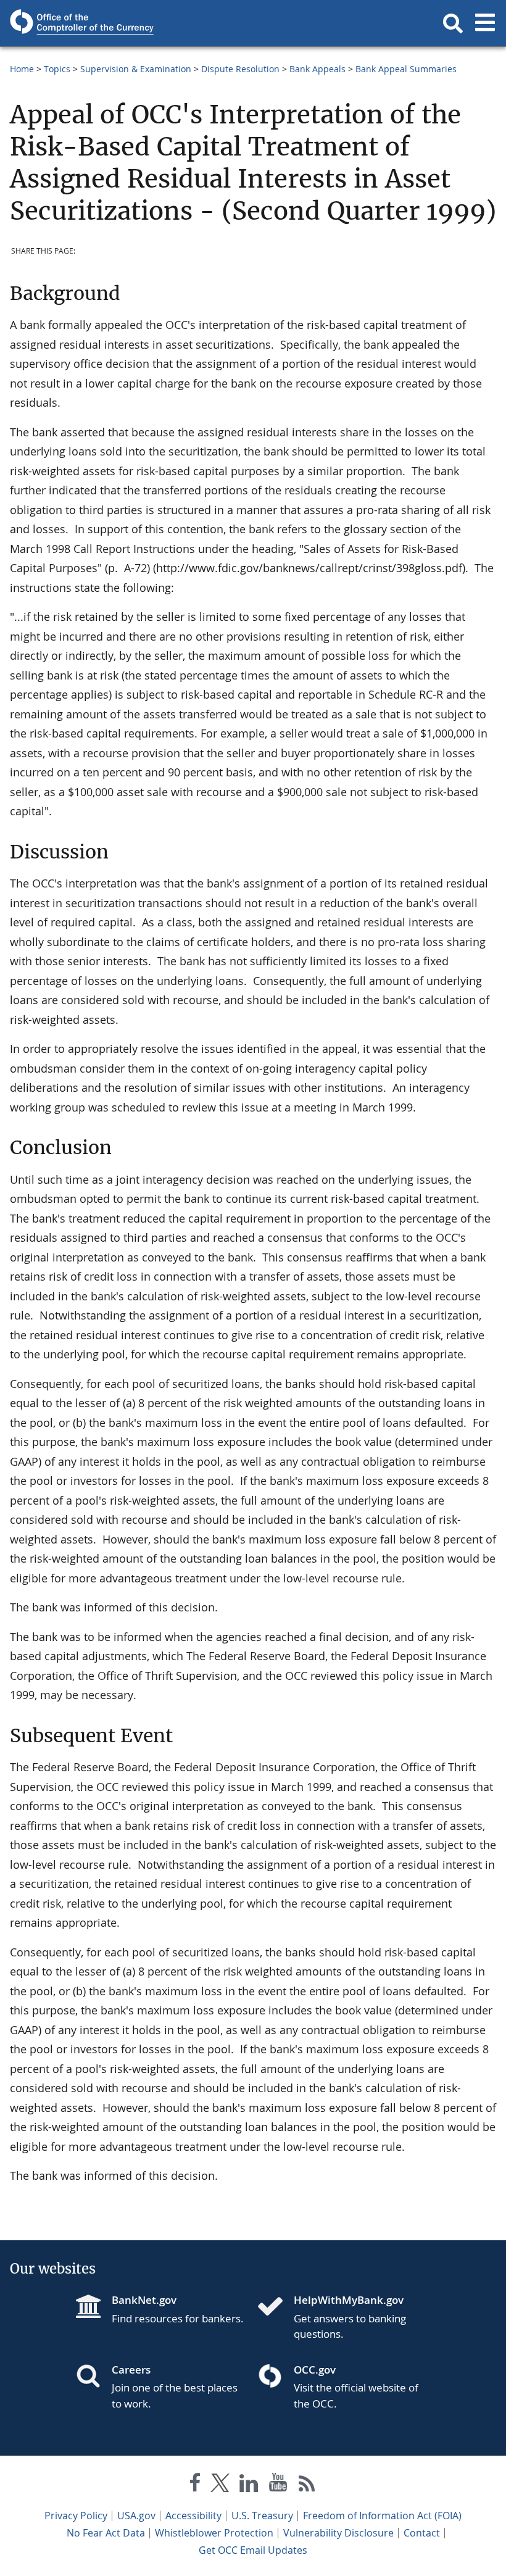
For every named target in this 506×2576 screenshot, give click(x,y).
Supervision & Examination (136, 69)
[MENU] (485, 23)
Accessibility (193, 2516)
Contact (422, 2533)
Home (22, 69)
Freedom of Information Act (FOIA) (382, 2516)
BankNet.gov (144, 2300)
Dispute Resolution (240, 69)
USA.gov (136, 2516)
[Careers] (93, 2377)
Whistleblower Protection (214, 2533)
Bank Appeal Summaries (406, 69)
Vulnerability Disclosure (338, 2533)
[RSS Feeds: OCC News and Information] (307, 2485)
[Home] (275, 2308)
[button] (453, 23)
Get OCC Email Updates (253, 2550)
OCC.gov (315, 2370)
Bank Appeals (317, 69)
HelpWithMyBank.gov (349, 2300)
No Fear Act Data (106, 2533)
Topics (57, 69)
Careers (131, 2370)
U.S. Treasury (262, 2516)
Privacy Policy (76, 2516)
